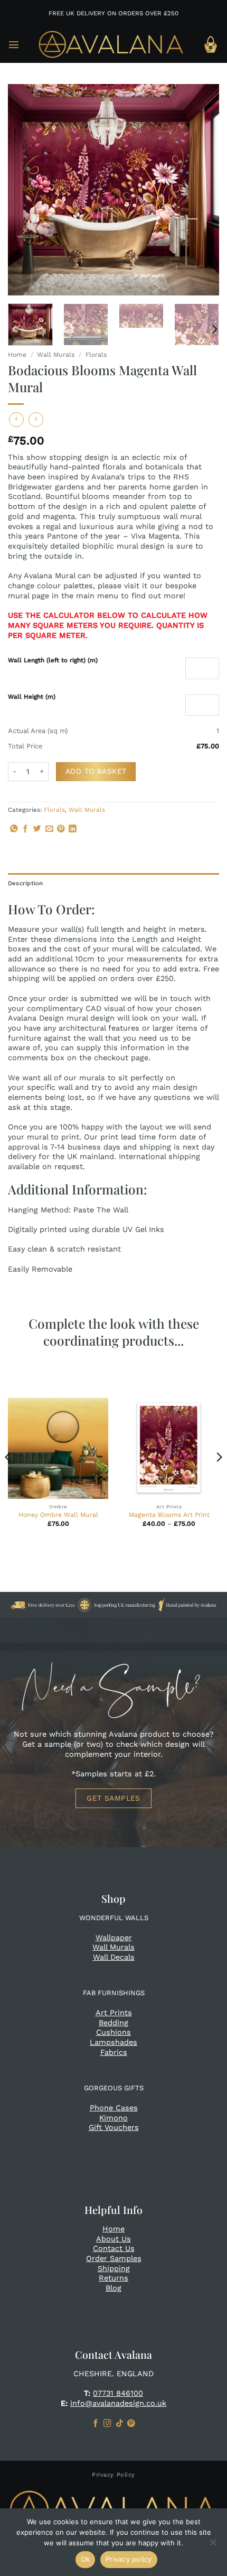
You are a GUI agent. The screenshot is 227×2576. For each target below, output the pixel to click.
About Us (113, 2239)
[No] (213, 2545)
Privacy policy (129, 2559)
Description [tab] (26, 883)
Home (17, 355)
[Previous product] (36, 420)
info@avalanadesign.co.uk (118, 2403)
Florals (96, 355)
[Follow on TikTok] (120, 2424)
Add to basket (96, 771)
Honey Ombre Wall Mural (58, 1515)
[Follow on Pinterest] (131, 2424)
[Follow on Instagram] (107, 2424)
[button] (14, 44)
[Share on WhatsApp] (14, 829)
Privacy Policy (113, 2475)
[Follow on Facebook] (96, 2424)
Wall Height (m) (32, 697)
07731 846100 (118, 2393)
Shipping (114, 2268)
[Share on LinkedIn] (73, 829)
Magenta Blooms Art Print (169, 1515)
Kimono (113, 2118)
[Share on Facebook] (26, 829)
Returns (113, 2278)
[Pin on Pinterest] (61, 829)
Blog (113, 2288)
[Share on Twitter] (37, 829)
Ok (86, 2559)
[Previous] (25, 190)
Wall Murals (56, 355)
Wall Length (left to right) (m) (53, 660)
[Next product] (16, 420)
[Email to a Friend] (49, 829)
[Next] (202, 190)
